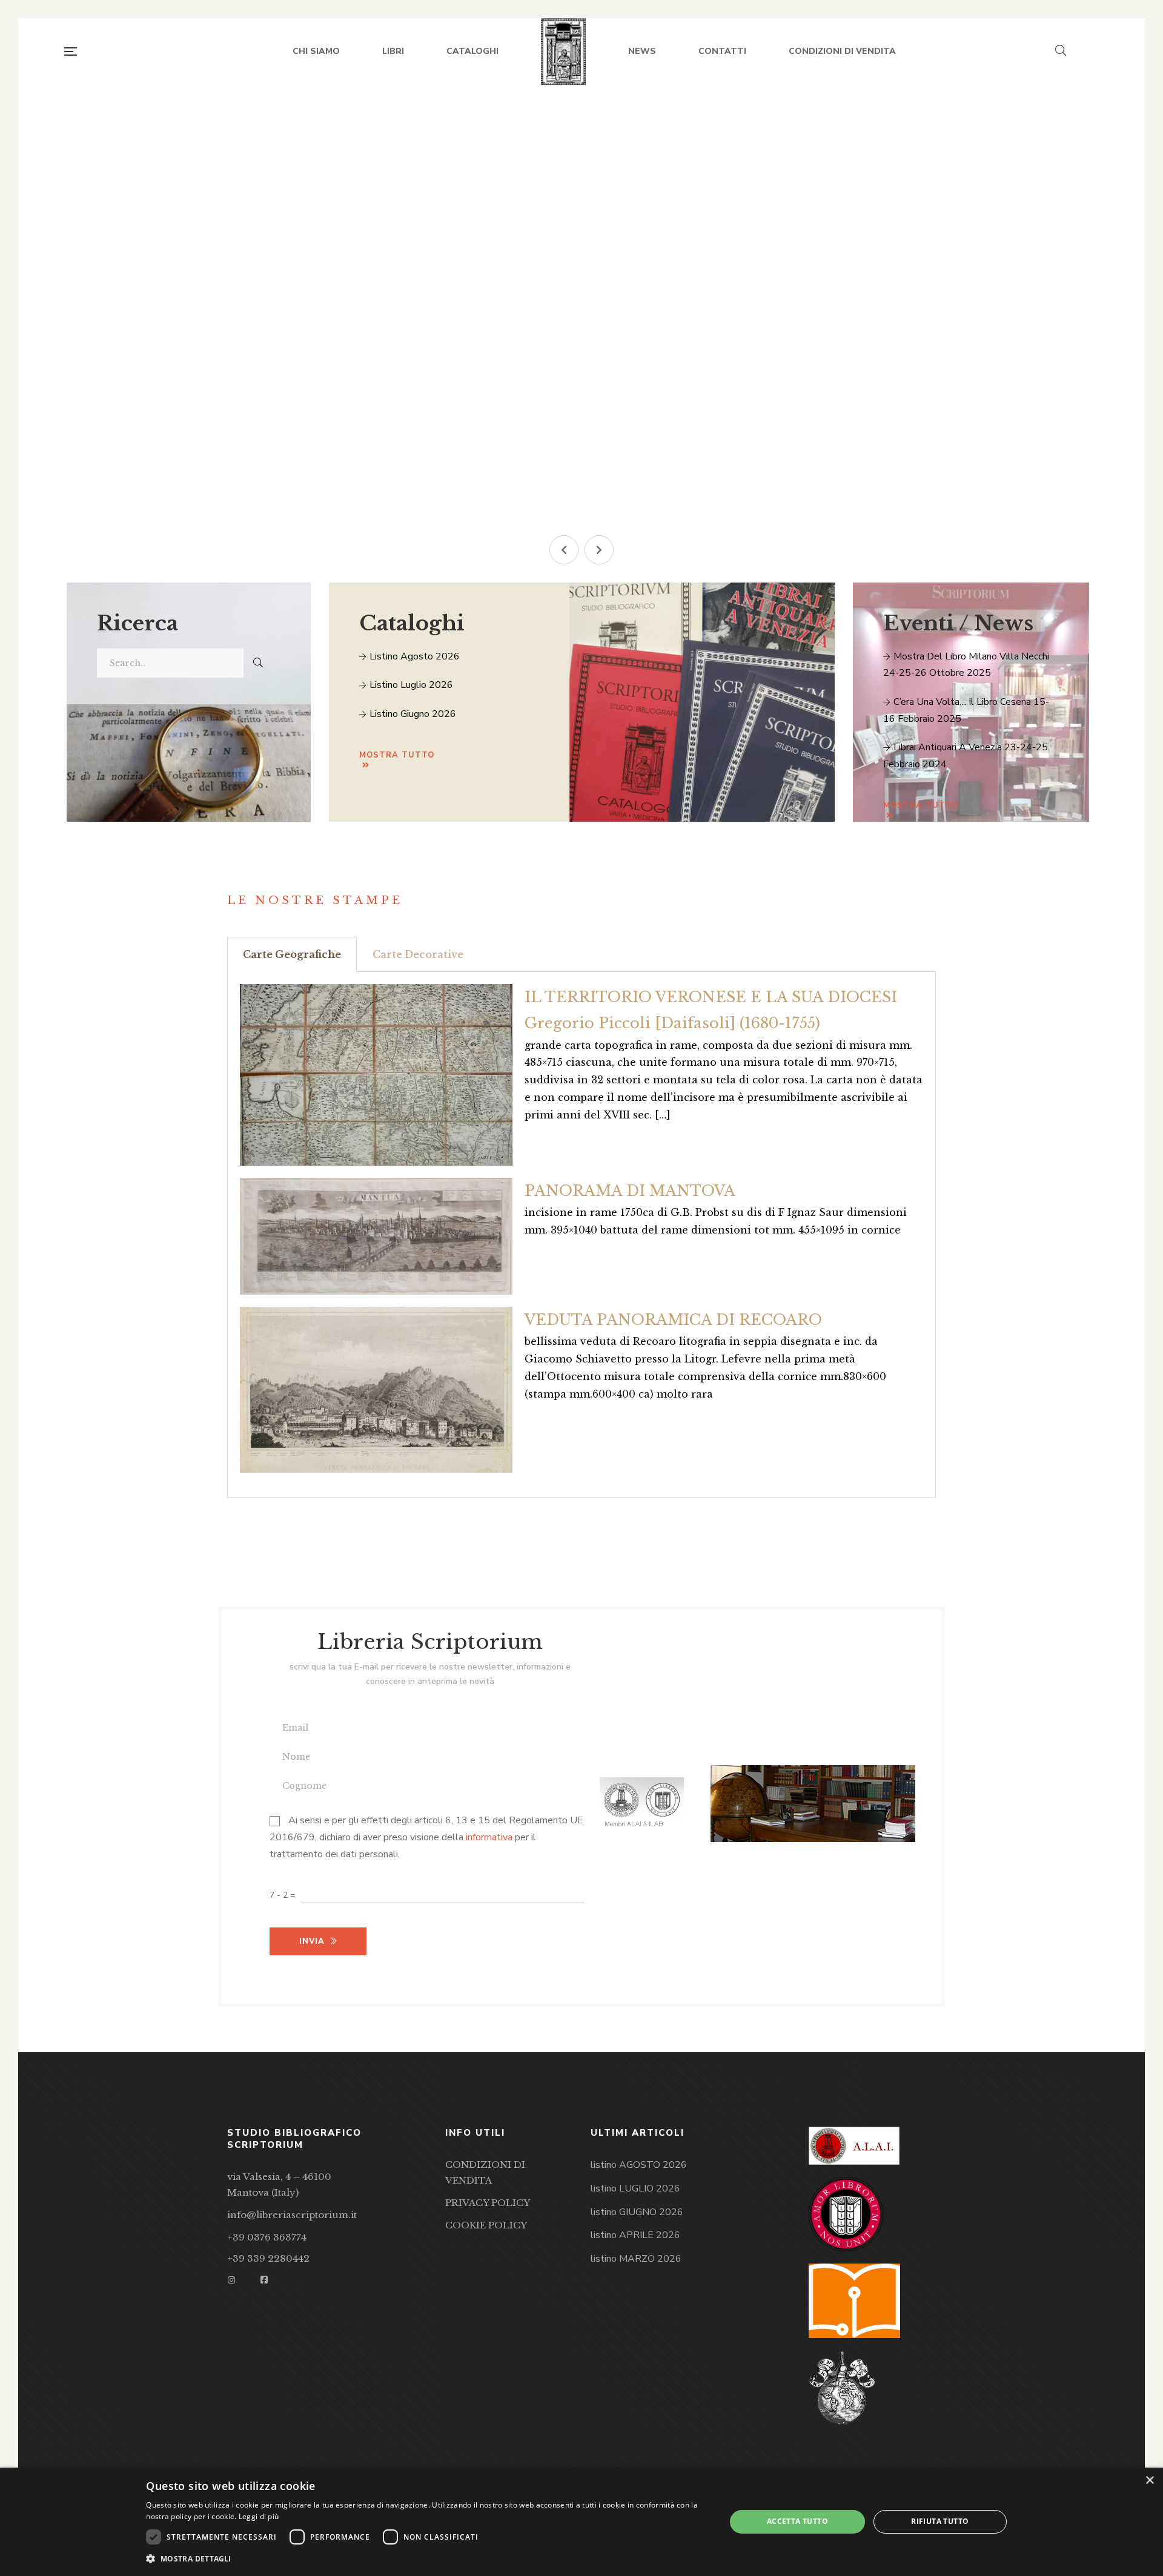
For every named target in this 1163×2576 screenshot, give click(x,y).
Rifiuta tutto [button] (940, 2521)
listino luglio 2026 (410, 685)
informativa (489, 1838)
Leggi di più (259, 2516)
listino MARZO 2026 (636, 2259)
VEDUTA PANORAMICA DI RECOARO (673, 1320)
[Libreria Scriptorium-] (564, 51)
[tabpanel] (581, 1235)
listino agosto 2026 (413, 656)
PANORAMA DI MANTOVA (630, 1191)
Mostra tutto (397, 755)
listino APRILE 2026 (635, 2235)
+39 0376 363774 (267, 2237)
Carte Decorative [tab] (418, 954)
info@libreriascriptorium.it (292, 2215)
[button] (564, 550)
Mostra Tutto (921, 805)
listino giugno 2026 (412, 714)
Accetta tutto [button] (797, 2521)
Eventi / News (958, 623)
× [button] (1149, 2481)
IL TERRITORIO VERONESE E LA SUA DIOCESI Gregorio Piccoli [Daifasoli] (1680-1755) (711, 1010)
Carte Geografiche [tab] (292, 954)
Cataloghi (412, 623)
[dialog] (581, 2522)
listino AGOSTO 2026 (639, 2165)
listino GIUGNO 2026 (637, 2212)
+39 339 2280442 (268, 2258)
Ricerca (138, 623)
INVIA (328, 446)
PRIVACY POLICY (488, 2203)
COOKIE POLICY (486, 2225)
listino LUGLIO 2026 (635, 2188)
